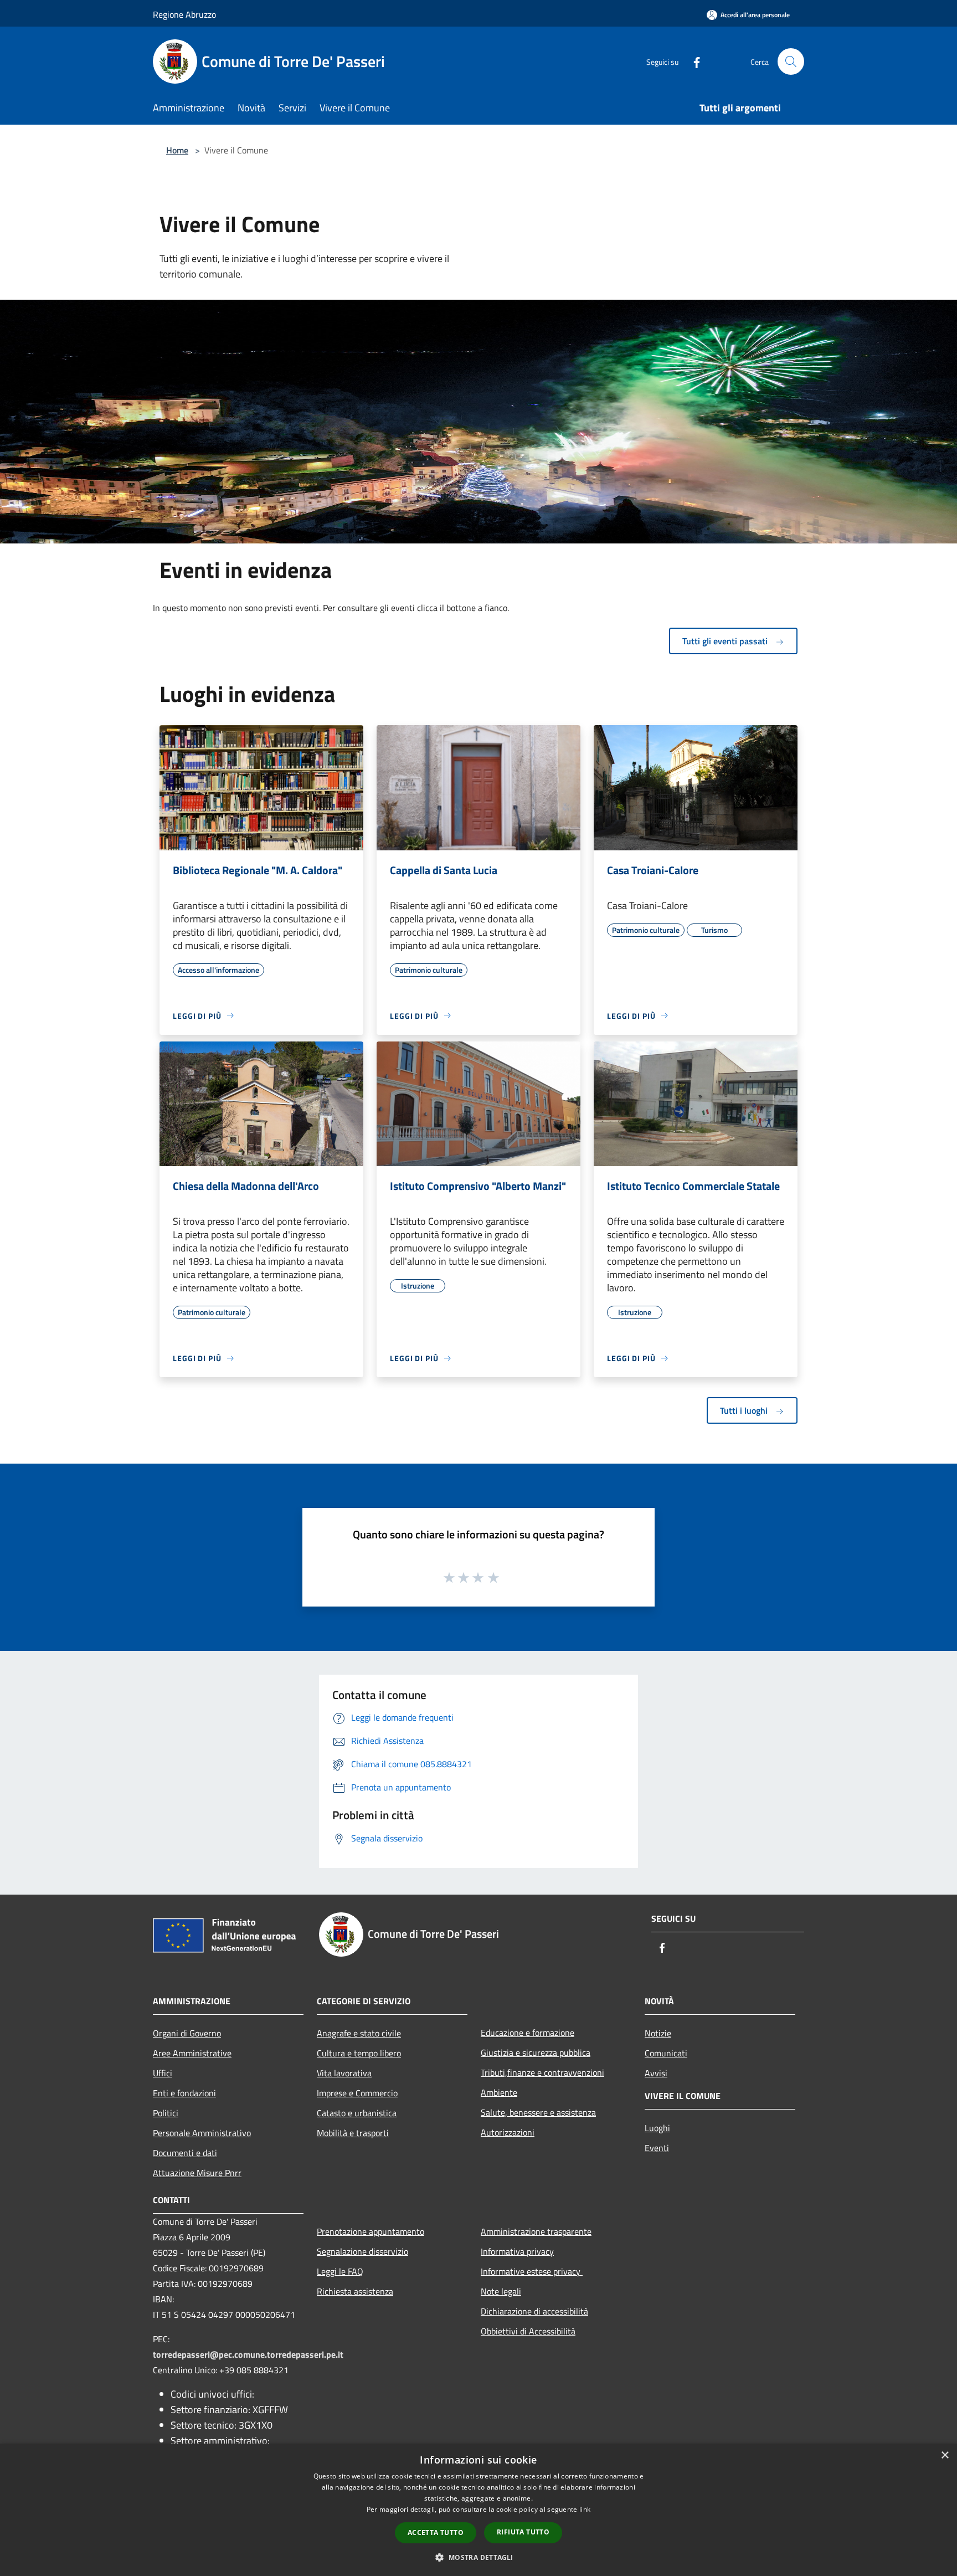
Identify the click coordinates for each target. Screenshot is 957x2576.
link (585, 2509)
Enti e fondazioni (184, 2093)
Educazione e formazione (528, 2033)
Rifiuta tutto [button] (523, 2532)
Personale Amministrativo (202, 2133)
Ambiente (499, 2092)
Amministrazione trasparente (536, 2231)
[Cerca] (791, 61)
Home (177, 150)
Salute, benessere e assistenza (538, 2112)
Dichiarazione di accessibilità (534, 2311)
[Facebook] (692, 61)
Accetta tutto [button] (436, 2533)
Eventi (657, 2148)
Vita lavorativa (344, 2073)
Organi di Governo (187, 2033)
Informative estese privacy (532, 2271)
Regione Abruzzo (184, 14)
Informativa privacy (517, 2251)
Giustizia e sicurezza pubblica (536, 2052)
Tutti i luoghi (745, 1410)
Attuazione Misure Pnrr (197, 2173)
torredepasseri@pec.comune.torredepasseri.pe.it (248, 2354)
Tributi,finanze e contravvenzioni (542, 2072)
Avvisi (656, 2073)
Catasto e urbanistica (357, 2113)
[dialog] (478, 2510)
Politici (166, 2113)
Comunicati (666, 2053)
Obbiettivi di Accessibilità (528, 2331)
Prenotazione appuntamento (371, 2231)
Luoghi (657, 2128)
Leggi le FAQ (340, 2271)
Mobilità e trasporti (353, 2133)
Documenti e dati (185, 2153)
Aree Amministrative (192, 2053)
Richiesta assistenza (355, 2291)
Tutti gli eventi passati (726, 641)
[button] (478, 2557)
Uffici (163, 2073)
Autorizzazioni (508, 2132)
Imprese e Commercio (357, 2093)
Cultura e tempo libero (359, 2053)
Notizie (658, 2033)
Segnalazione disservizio (362, 2251)
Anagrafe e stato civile (359, 2033)
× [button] (945, 2456)
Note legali (501, 2291)
